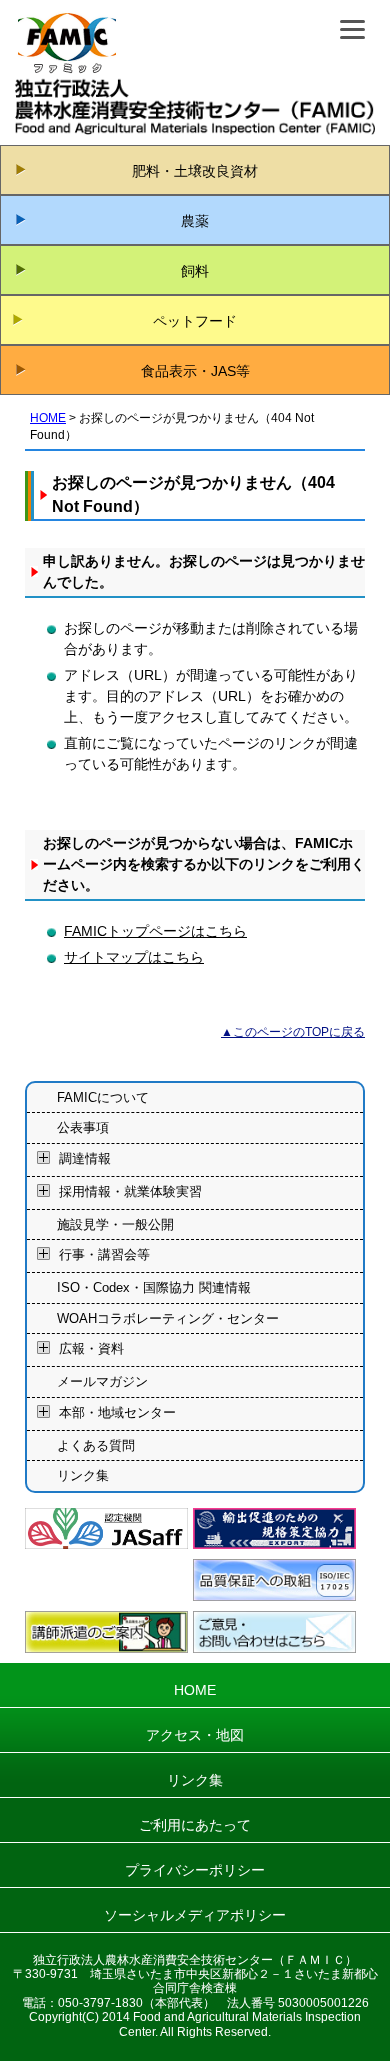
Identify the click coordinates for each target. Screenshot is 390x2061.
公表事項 (83, 1127)
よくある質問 (96, 1445)
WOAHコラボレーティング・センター (168, 1318)
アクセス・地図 (195, 1735)
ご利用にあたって (195, 1825)
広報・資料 (91, 1349)
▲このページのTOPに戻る (293, 1032)
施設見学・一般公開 (115, 1224)
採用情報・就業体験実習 (130, 1191)
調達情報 (85, 1158)
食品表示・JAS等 (195, 371)
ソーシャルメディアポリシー (195, 1915)
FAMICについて (103, 1097)
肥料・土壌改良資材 (195, 171)
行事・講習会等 (104, 1255)
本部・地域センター (117, 1412)
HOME (48, 418)
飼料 (195, 271)
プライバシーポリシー (195, 1870)
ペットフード (195, 321)
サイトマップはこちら (134, 957)
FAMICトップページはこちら (155, 931)
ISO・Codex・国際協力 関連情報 (154, 1287)
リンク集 (83, 1475)
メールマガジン (102, 1381)
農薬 (195, 221)
